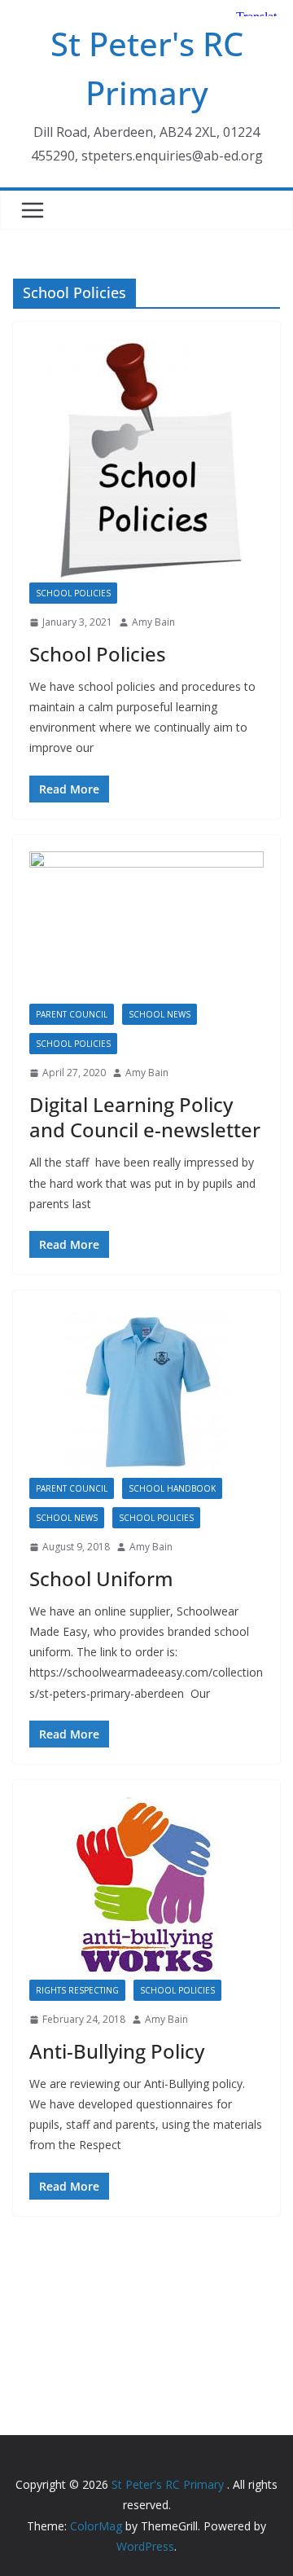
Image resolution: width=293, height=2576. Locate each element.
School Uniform (101, 1578)
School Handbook (172, 1488)
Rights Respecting (77, 1990)
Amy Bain (153, 622)
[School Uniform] (146, 1392)
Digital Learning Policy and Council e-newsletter (145, 1117)
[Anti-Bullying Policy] (146, 1888)
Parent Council (72, 1014)
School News (160, 1014)
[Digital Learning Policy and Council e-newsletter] (146, 928)
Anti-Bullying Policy (117, 2051)
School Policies (73, 593)
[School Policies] (146, 460)
